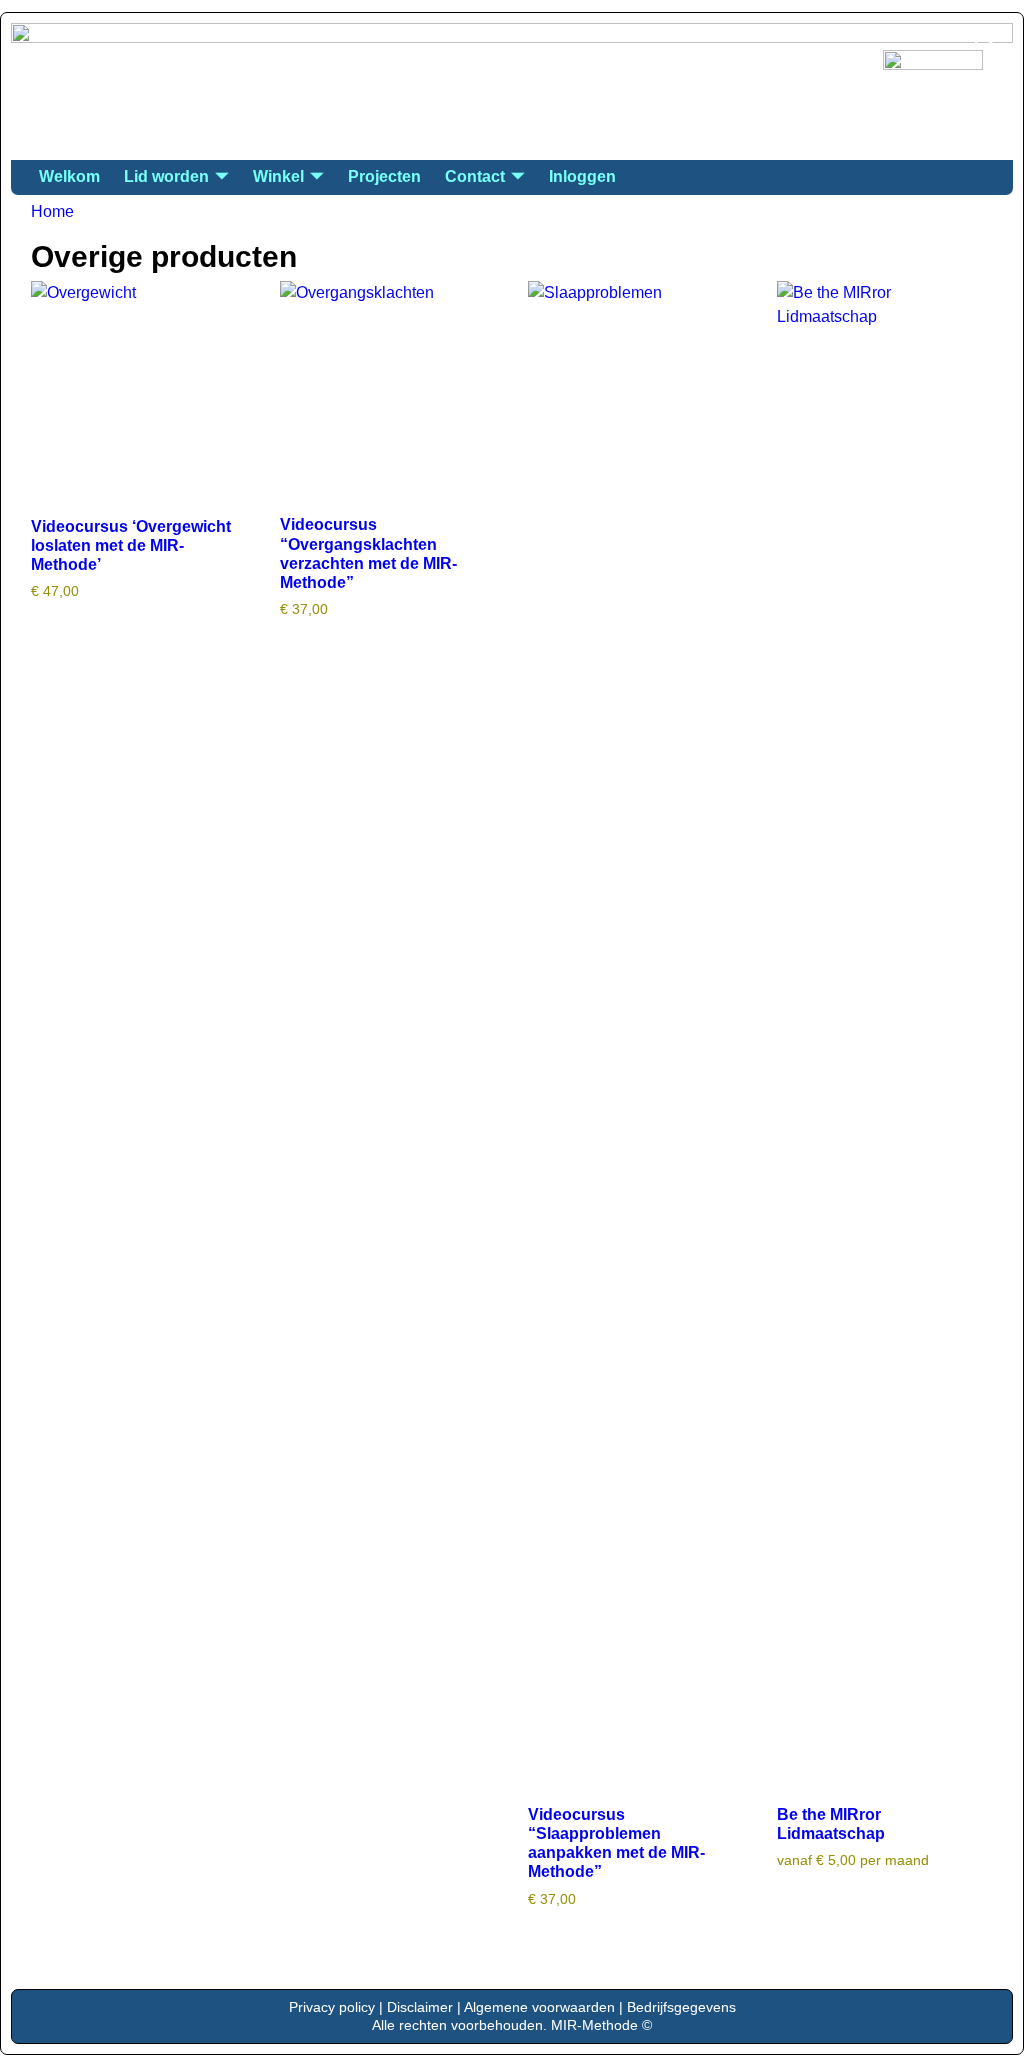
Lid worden (166, 176)
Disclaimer (420, 2007)
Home (52, 211)
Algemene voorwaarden (539, 2007)
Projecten (384, 176)
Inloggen (582, 176)
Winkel (278, 176)
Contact (475, 176)
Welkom (69, 176)
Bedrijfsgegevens (681, 2007)
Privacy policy (332, 2007)
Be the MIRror (149, 57)
